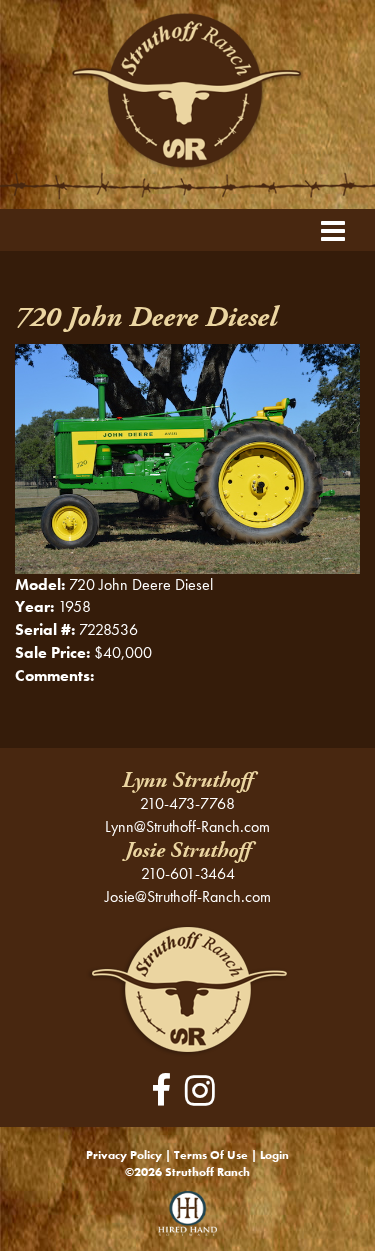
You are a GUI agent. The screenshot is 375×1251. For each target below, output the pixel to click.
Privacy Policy (124, 1155)
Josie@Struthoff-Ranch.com (188, 896)
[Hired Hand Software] (187, 1221)
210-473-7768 (187, 803)
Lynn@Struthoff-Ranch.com (187, 826)
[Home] (187, 987)
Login (274, 1155)
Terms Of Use (211, 1155)
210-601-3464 (188, 873)
